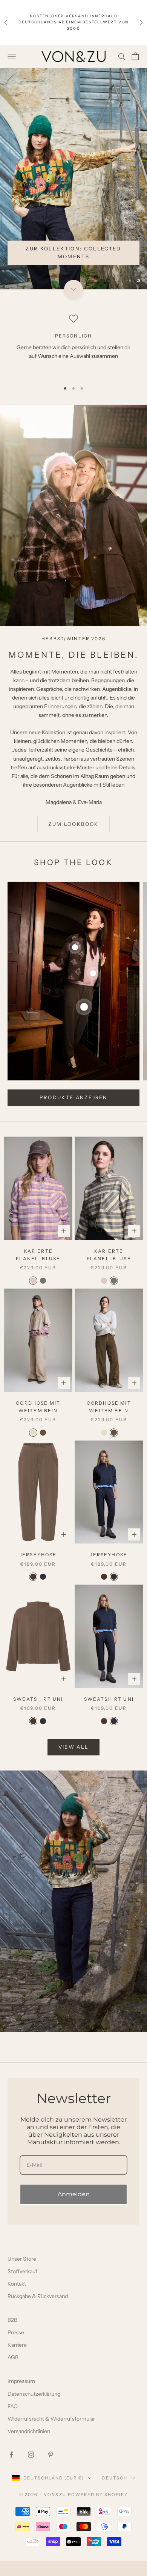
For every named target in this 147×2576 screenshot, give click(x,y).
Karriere (17, 2360)
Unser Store (22, 2274)
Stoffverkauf (22, 2286)
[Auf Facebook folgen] (11, 2469)
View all (74, 1761)
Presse (16, 2347)
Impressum (21, 2396)
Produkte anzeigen (74, 1112)
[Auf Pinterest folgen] (51, 2469)
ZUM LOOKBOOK (73, 839)
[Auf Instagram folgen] (31, 2469)
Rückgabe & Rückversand (38, 2311)
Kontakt (17, 2298)
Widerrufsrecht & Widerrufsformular (51, 2433)
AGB (13, 2372)
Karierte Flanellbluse (38, 1270)
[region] (73, 186)
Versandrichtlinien (29, 2446)
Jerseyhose (38, 1569)
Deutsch (115, 2493)
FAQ (13, 2421)
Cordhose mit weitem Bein (38, 1421)
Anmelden (74, 2209)
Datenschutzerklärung (34, 2409)
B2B (12, 2335)
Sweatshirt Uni (38, 1714)
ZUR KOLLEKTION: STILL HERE (81, 281)
